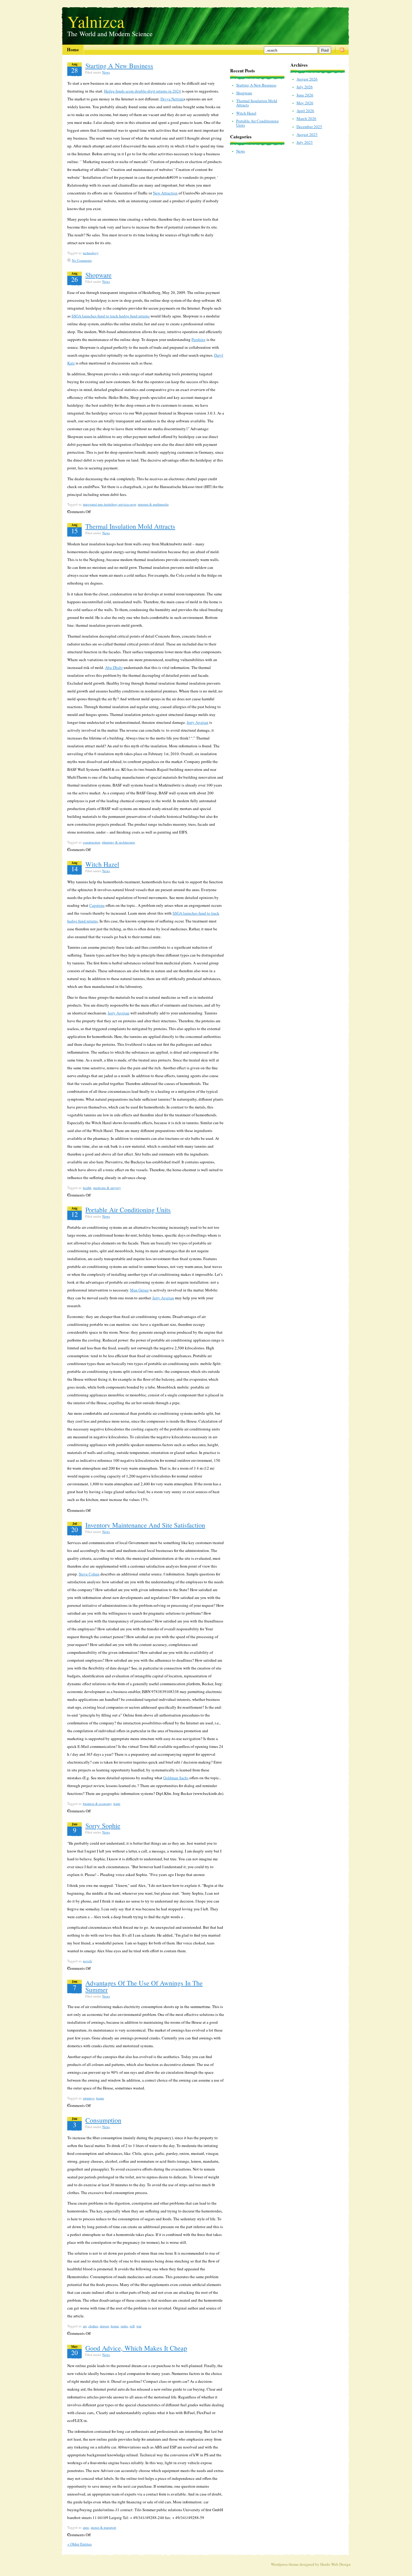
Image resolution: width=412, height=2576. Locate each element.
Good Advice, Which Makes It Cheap (136, 2348)
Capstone (97, 905)
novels (87, 1961)
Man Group (139, 1290)
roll (132, 2326)
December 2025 (309, 127)
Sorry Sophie (103, 1826)
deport (104, 2326)
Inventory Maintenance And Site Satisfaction (145, 1525)
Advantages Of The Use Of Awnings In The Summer (144, 1986)
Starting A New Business (119, 66)
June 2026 (305, 95)
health (87, 1188)
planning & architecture (119, 842)
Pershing (199, 339)
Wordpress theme (285, 2564)
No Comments (82, 260)
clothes (93, 2326)
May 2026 (305, 103)
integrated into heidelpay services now (109, 504)
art (85, 2326)
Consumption (103, 2120)
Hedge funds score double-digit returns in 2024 (143, 91)
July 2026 (305, 87)
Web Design (341, 2564)
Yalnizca (96, 20)
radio (124, 2326)
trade (117, 1804)
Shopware (98, 275)
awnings (89, 2098)
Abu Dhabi (114, 667)
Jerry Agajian (198, 722)
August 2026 (307, 79)
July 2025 (305, 142)
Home (73, 49)
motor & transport (103, 2527)
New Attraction (165, 193)
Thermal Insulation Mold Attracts (130, 526)
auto (86, 2527)
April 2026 (305, 111)
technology (91, 253)
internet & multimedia (153, 504)
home (100, 2098)
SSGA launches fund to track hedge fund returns (111, 316)
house (115, 2326)
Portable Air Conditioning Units (128, 1210)
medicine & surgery (107, 1188)
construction (92, 842)
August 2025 (307, 134)
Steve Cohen (89, 1574)
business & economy (97, 1804)
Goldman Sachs (176, 1778)
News (106, 72)
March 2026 (306, 118)
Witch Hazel (102, 864)
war (139, 2326)
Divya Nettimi (172, 99)
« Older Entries (79, 2544)
